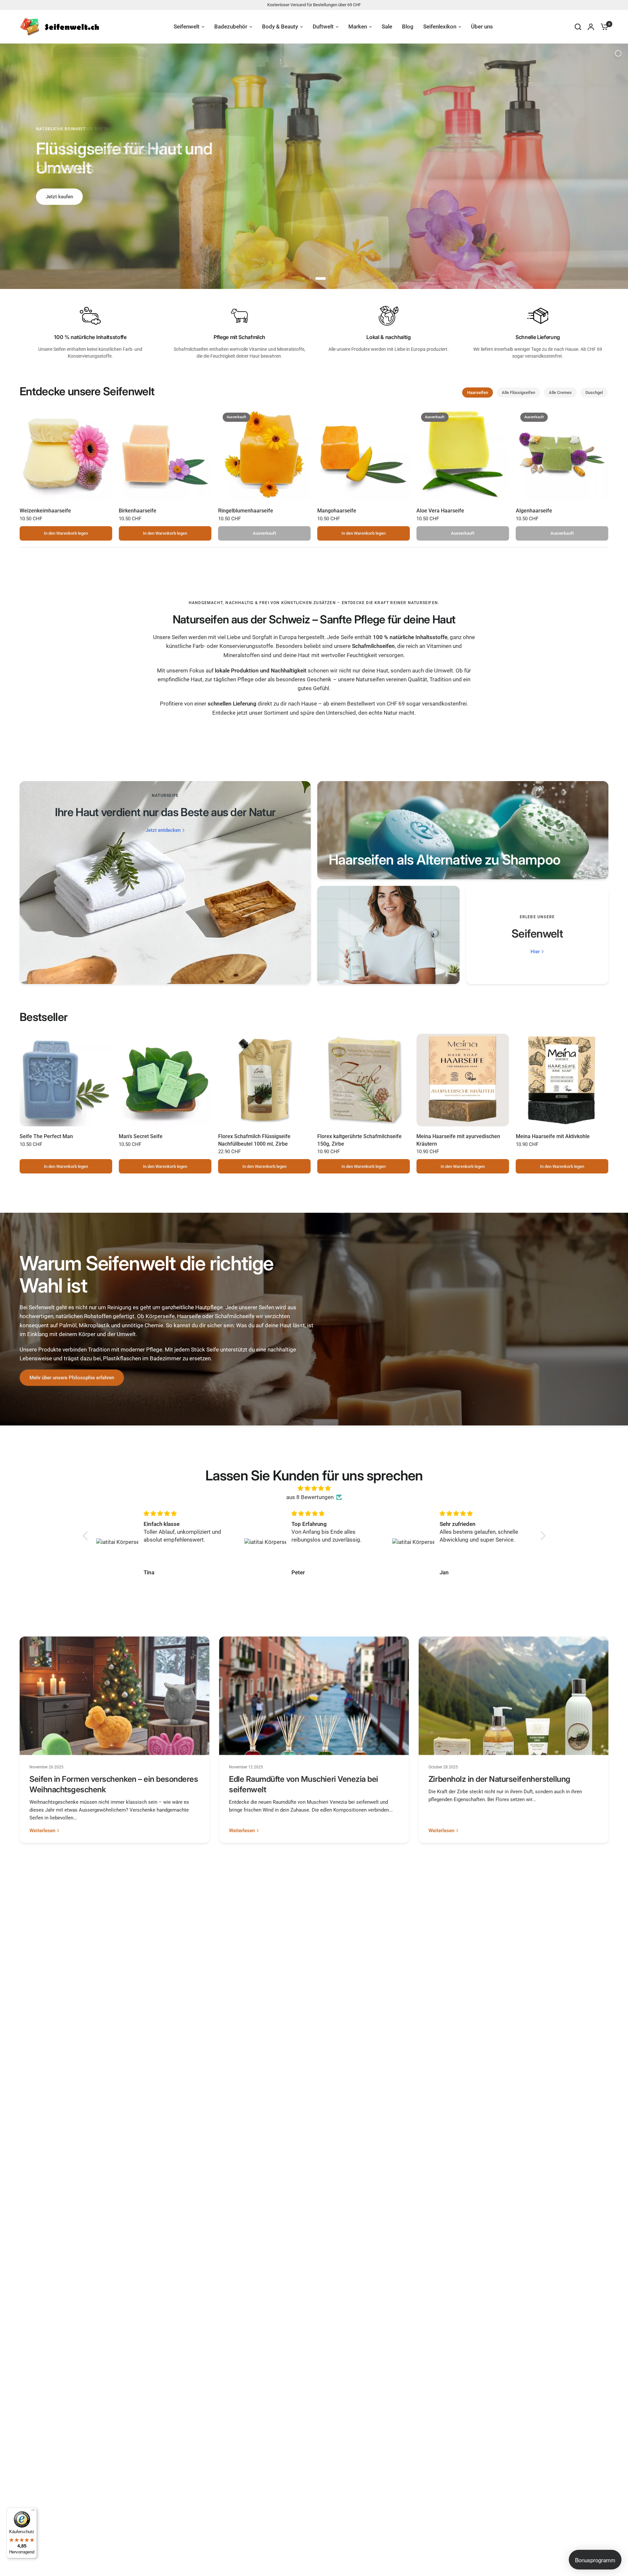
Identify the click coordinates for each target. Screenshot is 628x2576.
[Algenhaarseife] (562, 454)
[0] (603, 27)
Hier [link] (535, 952)
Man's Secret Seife (141, 1136)
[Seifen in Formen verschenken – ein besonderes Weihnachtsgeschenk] (114, 1696)
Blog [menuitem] (408, 27)
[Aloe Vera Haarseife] (463, 454)
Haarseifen (478, 393)
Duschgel (594, 393)
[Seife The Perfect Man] (66, 1080)
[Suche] (578, 27)
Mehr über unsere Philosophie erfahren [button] (72, 1378)
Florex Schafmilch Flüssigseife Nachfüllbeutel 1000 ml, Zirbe (254, 1140)
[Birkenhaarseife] (165, 454)
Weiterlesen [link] (42, 1831)
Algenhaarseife (534, 511)
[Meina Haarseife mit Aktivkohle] (562, 1080)
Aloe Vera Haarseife (440, 511)
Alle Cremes (560, 393)
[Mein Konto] (591, 27)
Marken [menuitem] (358, 27)
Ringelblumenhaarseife (246, 511)
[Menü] (33, 2512)
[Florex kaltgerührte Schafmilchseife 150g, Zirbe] (364, 1080)
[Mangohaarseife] (364, 454)
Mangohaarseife (337, 511)
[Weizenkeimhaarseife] (66, 454)
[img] (314, 1488)
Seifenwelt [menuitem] (187, 27)
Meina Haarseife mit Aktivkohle (553, 1136)
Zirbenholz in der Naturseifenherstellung (499, 1779)
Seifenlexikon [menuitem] (440, 27)
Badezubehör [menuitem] (231, 27)
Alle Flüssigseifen (518, 393)
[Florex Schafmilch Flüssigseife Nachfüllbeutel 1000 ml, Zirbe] (264, 1080)
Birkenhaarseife (138, 511)
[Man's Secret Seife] (165, 1080)
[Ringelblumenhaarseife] (264, 454)
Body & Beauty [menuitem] (280, 27)
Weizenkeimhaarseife (45, 511)
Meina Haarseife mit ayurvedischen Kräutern (458, 1140)
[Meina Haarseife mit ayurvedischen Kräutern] (463, 1080)
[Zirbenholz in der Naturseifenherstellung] (514, 1696)
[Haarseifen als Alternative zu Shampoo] (463, 830)
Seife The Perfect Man (46, 1136)
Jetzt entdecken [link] (163, 830)
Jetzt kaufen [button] (59, 188)
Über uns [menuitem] (482, 27)
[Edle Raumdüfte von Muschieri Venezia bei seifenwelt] (314, 1696)
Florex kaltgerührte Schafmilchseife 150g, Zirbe (359, 1140)
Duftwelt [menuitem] (323, 27)
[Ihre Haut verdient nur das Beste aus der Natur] (165, 883)
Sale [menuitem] (387, 27)
